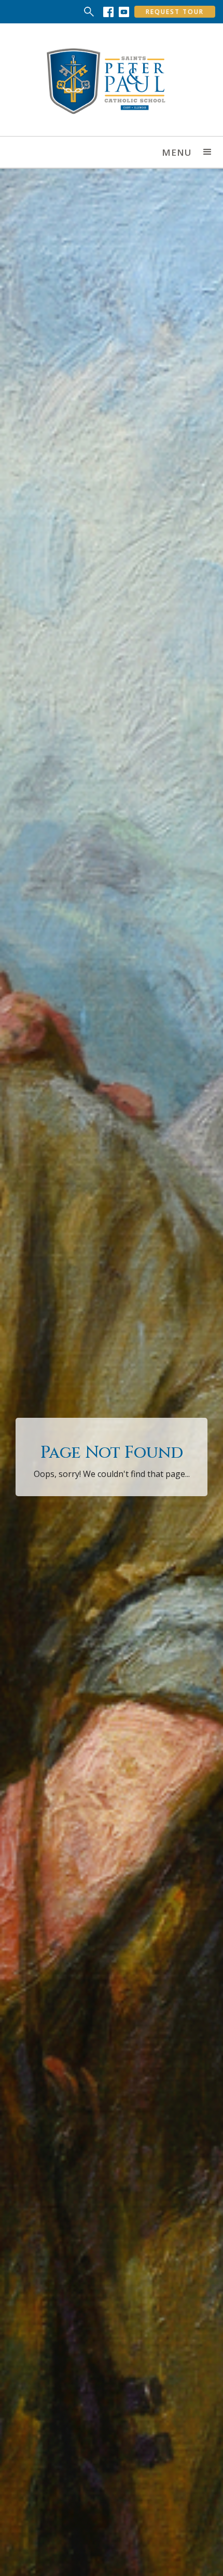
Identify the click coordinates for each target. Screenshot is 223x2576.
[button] (207, 152)
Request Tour (175, 12)
